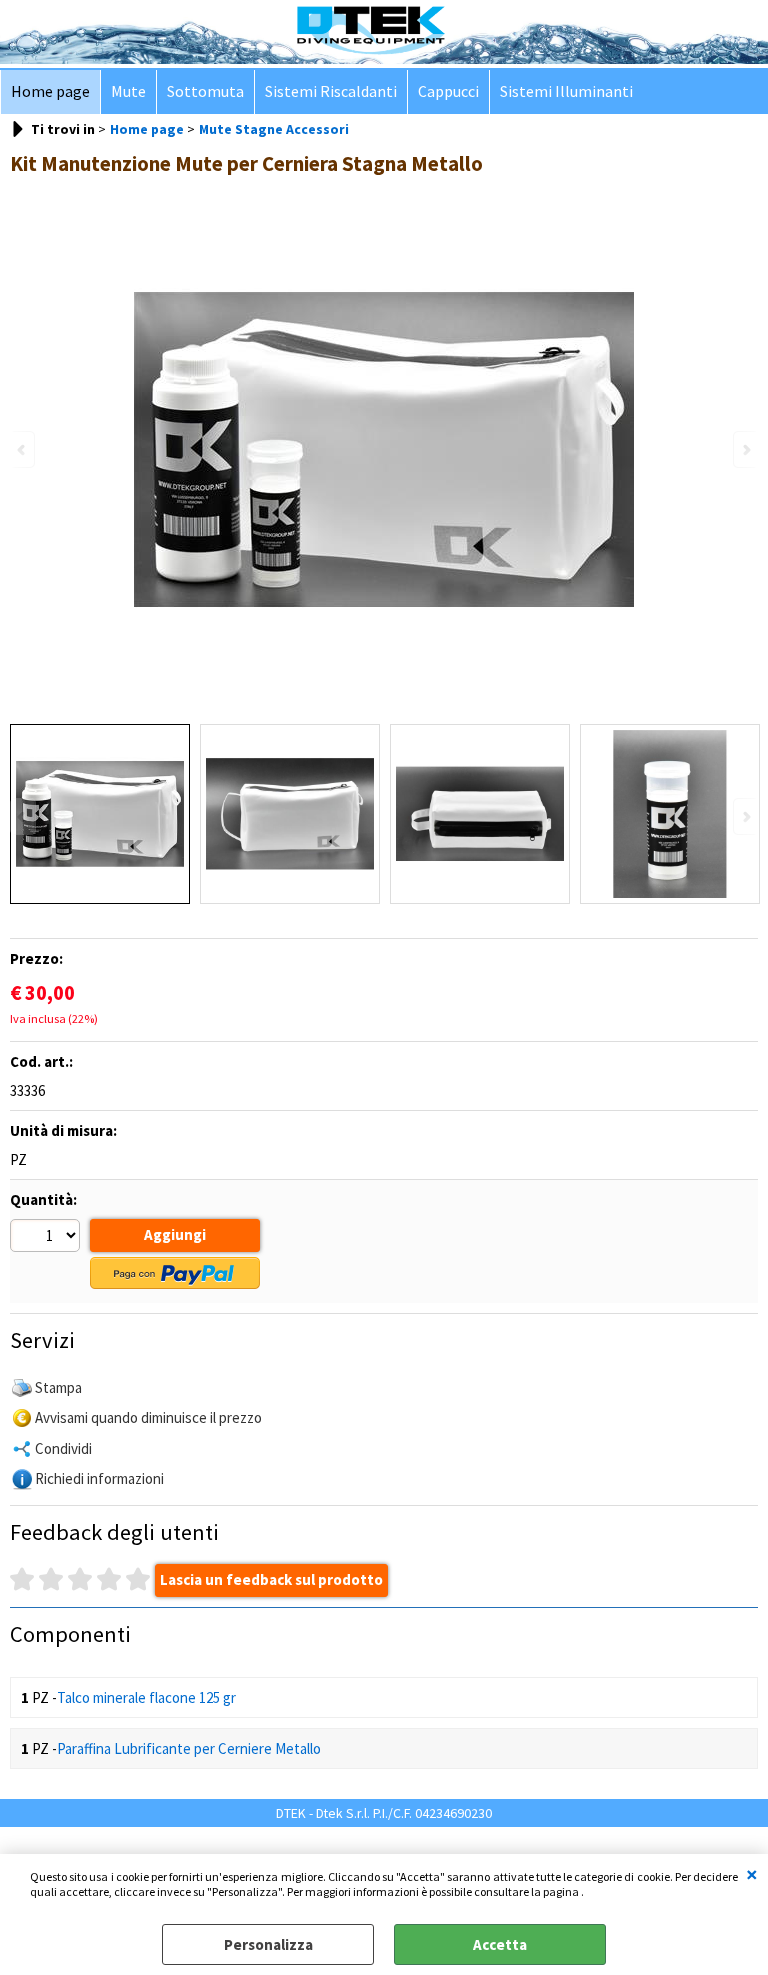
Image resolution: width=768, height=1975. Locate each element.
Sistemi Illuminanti (566, 91)
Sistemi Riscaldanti (331, 91)
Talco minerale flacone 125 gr (146, 1697)
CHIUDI (752, 1874)
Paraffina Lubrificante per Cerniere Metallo (189, 1748)
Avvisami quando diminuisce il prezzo (148, 1417)
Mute (128, 91)
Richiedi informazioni (99, 1478)
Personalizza (268, 1944)
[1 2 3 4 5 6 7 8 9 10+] (47, 1238)
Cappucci (448, 91)
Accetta (500, 1944)
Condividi (63, 1448)
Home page (50, 91)
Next (745, 816)
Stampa (58, 1387)
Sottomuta (205, 91)
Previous (23, 816)
